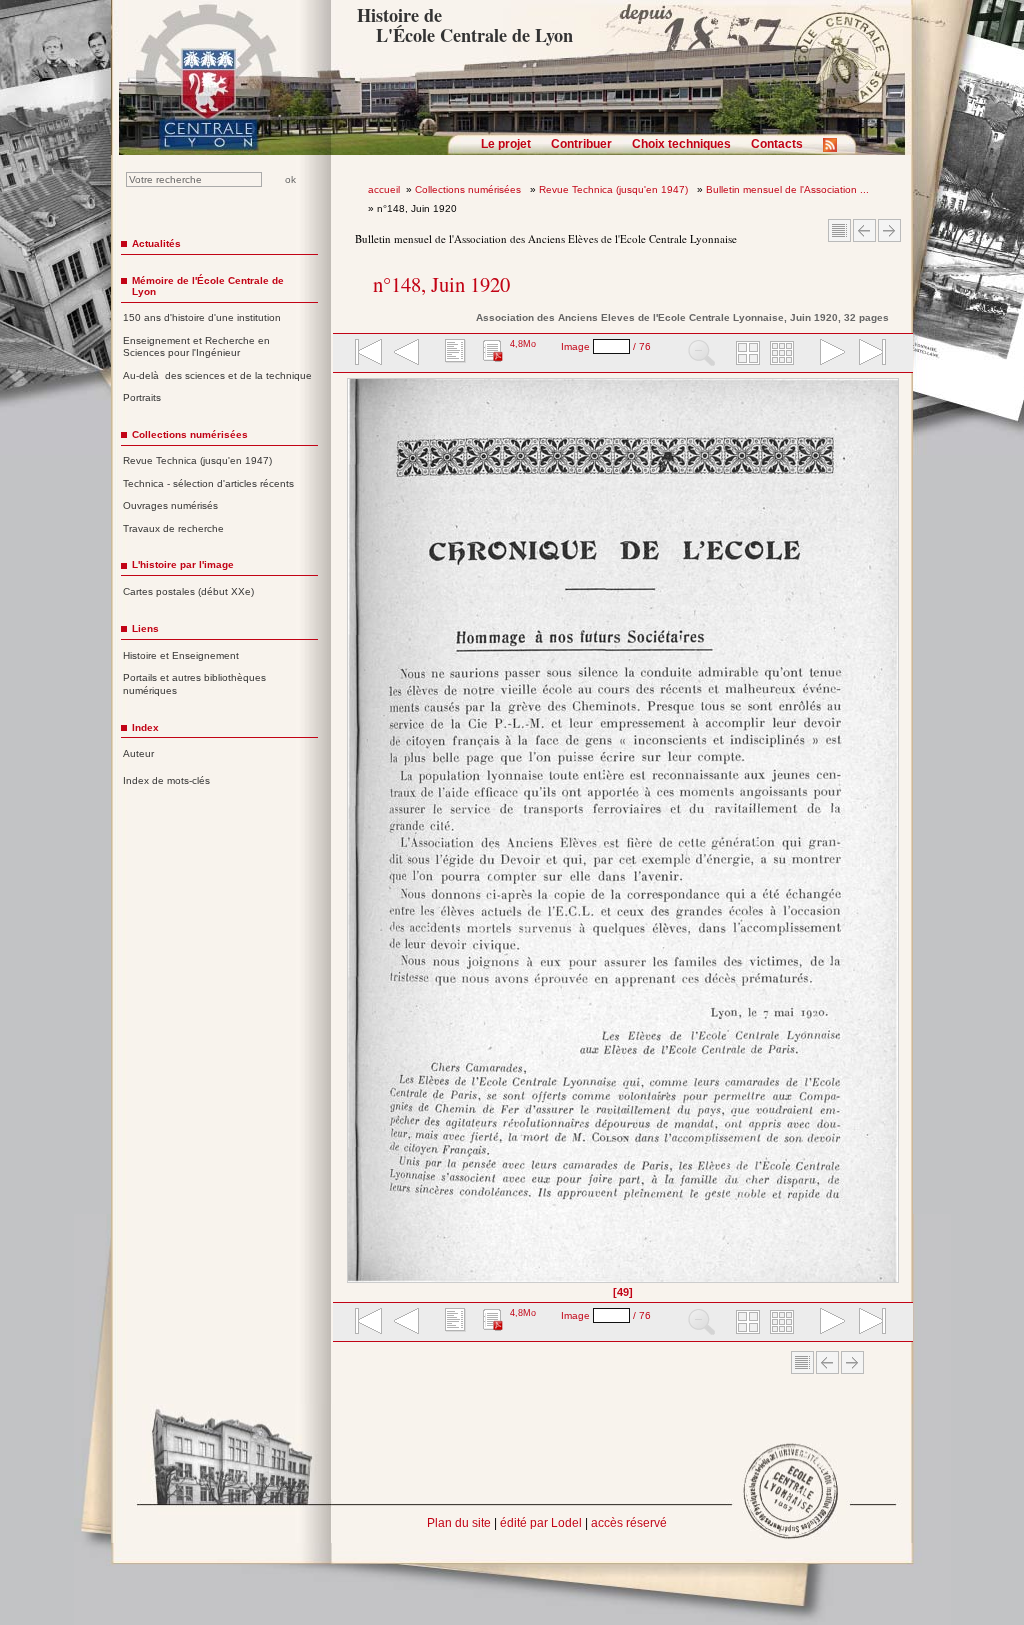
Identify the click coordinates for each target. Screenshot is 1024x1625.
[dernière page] (866, 354)
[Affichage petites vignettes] (785, 354)
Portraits (142, 397)
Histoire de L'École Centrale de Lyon (464, 25)
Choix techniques (681, 144)
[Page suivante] (893, 837)
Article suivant (889, 230)
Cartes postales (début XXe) (188, 591)
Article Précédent (864, 230)
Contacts (777, 144)
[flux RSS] (835, 151)
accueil (384, 189)
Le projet (506, 144)
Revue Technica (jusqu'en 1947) (615, 189)
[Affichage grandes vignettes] (745, 354)
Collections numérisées (469, 189)
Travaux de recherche (173, 528)
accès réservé (629, 1523)
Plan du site (459, 1523)
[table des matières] (453, 354)
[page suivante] (828, 354)
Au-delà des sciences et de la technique (217, 375)
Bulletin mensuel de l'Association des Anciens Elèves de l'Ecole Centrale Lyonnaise (546, 238)
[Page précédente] (353, 837)
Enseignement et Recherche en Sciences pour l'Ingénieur (196, 347)
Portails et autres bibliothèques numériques (194, 684)
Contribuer (581, 144)
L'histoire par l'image (183, 564)
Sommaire (839, 230)
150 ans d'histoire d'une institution (202, 317)
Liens (145, 628)
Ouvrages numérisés (170, 505)
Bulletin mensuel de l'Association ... (787, 189)
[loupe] (701, 354)
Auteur (138, 753)
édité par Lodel (541, 1523)
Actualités (156, 243)
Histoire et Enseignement (181, 655)
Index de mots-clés (166, 780)
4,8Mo (523, 344)
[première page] (367, 354)
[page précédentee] (407, 354)
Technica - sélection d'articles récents (208, 483)
